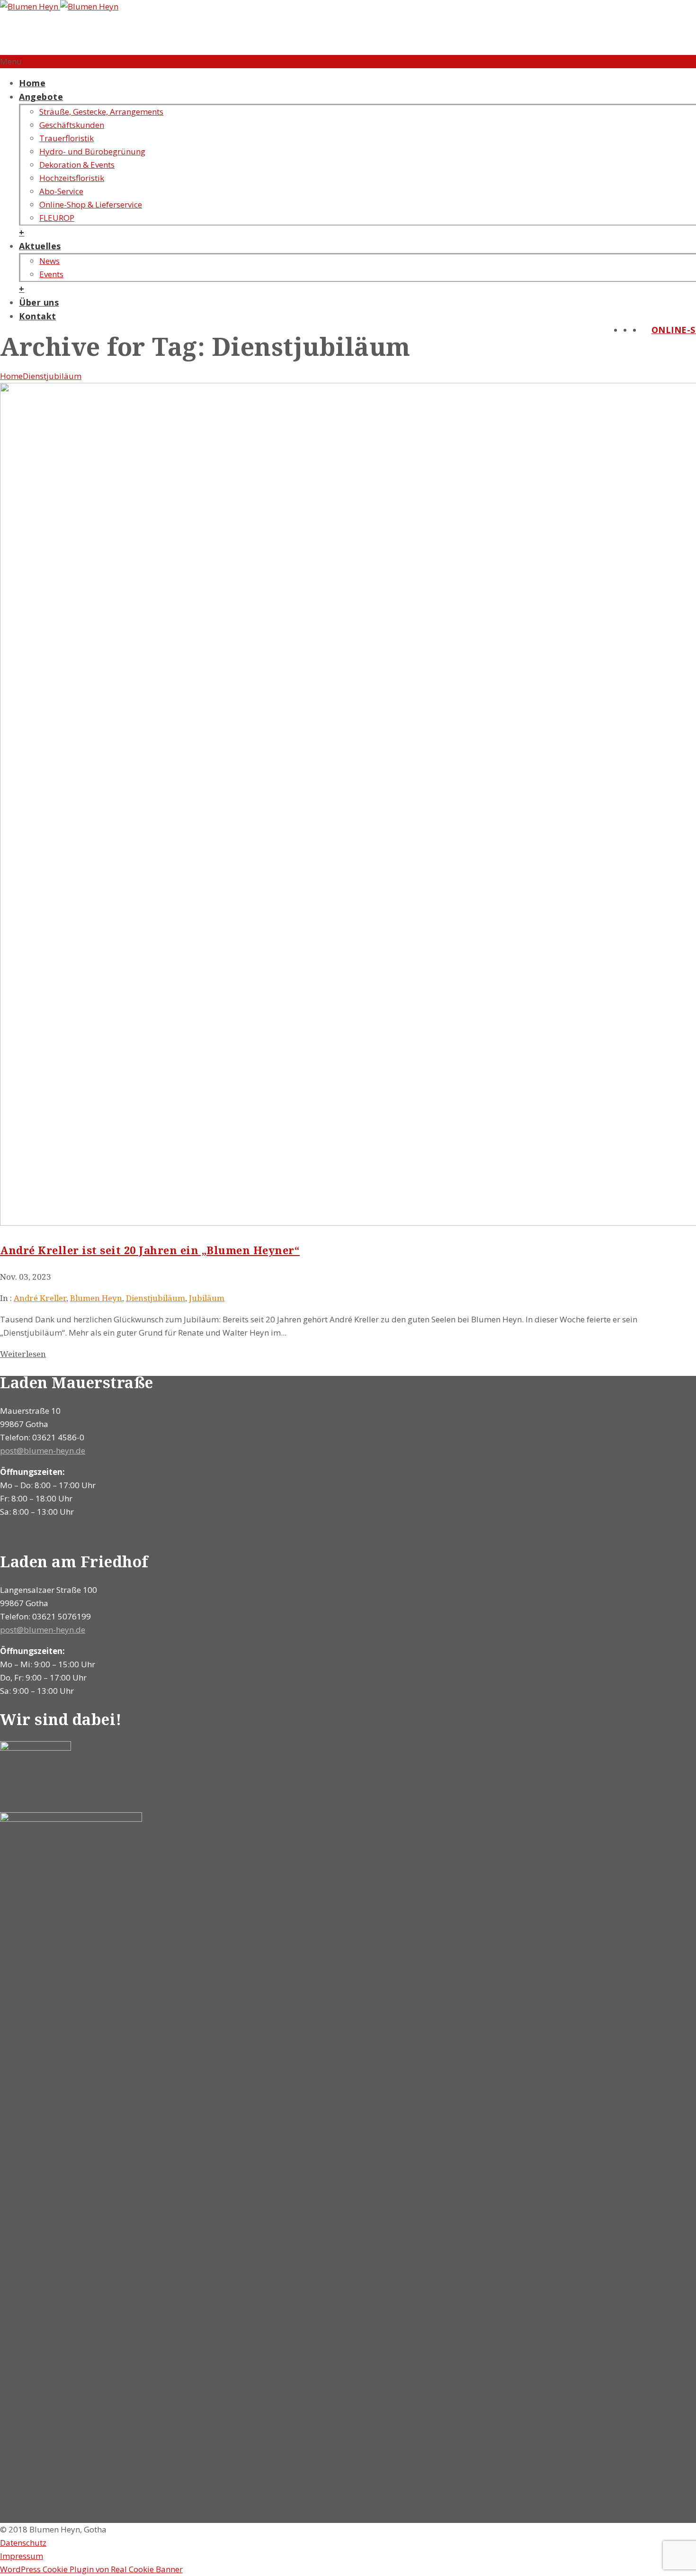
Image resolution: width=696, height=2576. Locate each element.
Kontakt (38, 316)
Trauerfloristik (67, 138)
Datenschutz (23, 2543)
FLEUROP (57, 218)
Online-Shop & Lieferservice (91, 204)
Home (32, 83)
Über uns (39, 302)
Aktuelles (40, 246)
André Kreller (40, 1298)
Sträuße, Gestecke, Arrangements (101, 112)
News (49, 261)
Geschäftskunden (72, 125)
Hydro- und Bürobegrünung (92, 151)
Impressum (22, 2556)
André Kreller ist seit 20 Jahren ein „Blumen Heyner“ (150, 1250)
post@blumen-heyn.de (43, 1451)
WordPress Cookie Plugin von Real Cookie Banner (91, 2569)
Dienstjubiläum (52, 376)
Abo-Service (61, 191)
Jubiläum (207, 1298)
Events (51, 274)
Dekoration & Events (77, 165)
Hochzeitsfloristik (72, 178)
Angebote (41, 97)
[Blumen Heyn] (59, 6)
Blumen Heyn (96, 1298)
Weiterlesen (23, 1354)
